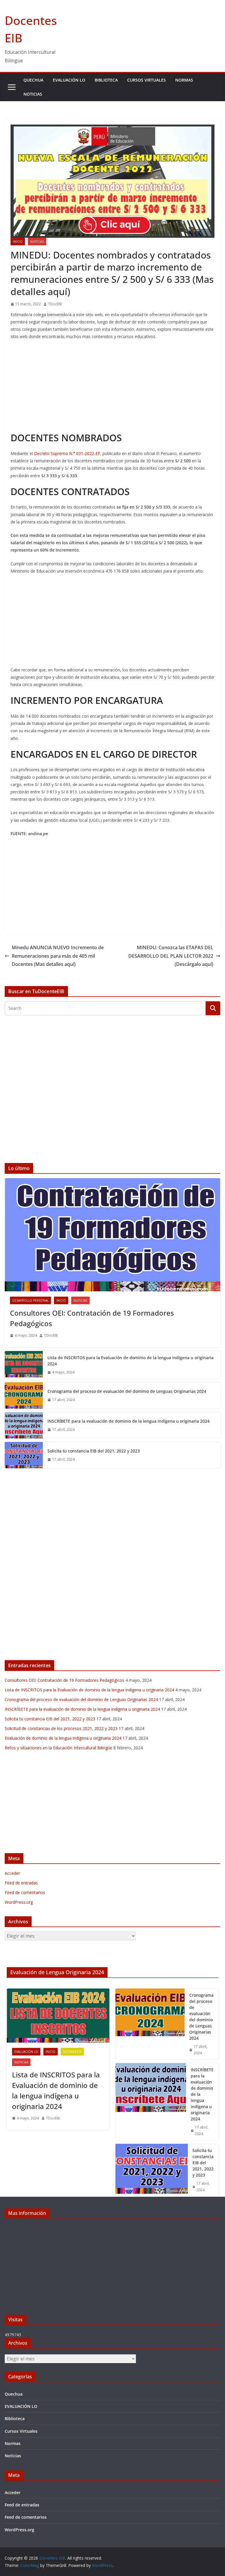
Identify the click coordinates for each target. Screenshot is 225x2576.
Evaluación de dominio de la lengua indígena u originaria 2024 (63, 1738)
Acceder (12, 1873)
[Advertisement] (112, 387)
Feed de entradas (21, 1883)
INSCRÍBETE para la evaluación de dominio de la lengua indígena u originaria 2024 (128, 1421)
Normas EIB (72, 2052)
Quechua (33, 80)
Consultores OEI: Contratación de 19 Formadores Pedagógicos (92, 1318)
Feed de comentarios (25, 1892)
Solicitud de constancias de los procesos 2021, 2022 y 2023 (61, 1728)
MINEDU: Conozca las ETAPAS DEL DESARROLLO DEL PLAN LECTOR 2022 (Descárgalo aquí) (171, 956)
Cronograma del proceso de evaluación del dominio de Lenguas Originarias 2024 (127, 1391)
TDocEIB (55, 304)
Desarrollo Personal (30, 1300)
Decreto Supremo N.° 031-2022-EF (67, 453)
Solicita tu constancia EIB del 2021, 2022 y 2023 (94, 1451)
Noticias (33, 94)
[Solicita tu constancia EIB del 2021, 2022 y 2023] (24, 1455)
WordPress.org (19, 1902)
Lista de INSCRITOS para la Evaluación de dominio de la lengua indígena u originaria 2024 (131, 1361)
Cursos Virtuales (146, 80)
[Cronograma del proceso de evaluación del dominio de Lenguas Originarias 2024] (24, 1395)
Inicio (18, 242)
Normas (184, 80)
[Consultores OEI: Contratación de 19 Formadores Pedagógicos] (112, 1235)
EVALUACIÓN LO (69, 80)
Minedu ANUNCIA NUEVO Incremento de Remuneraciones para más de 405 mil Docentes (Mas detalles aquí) (58, 956)
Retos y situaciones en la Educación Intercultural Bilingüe (58, 1748)
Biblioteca (106, 80)
